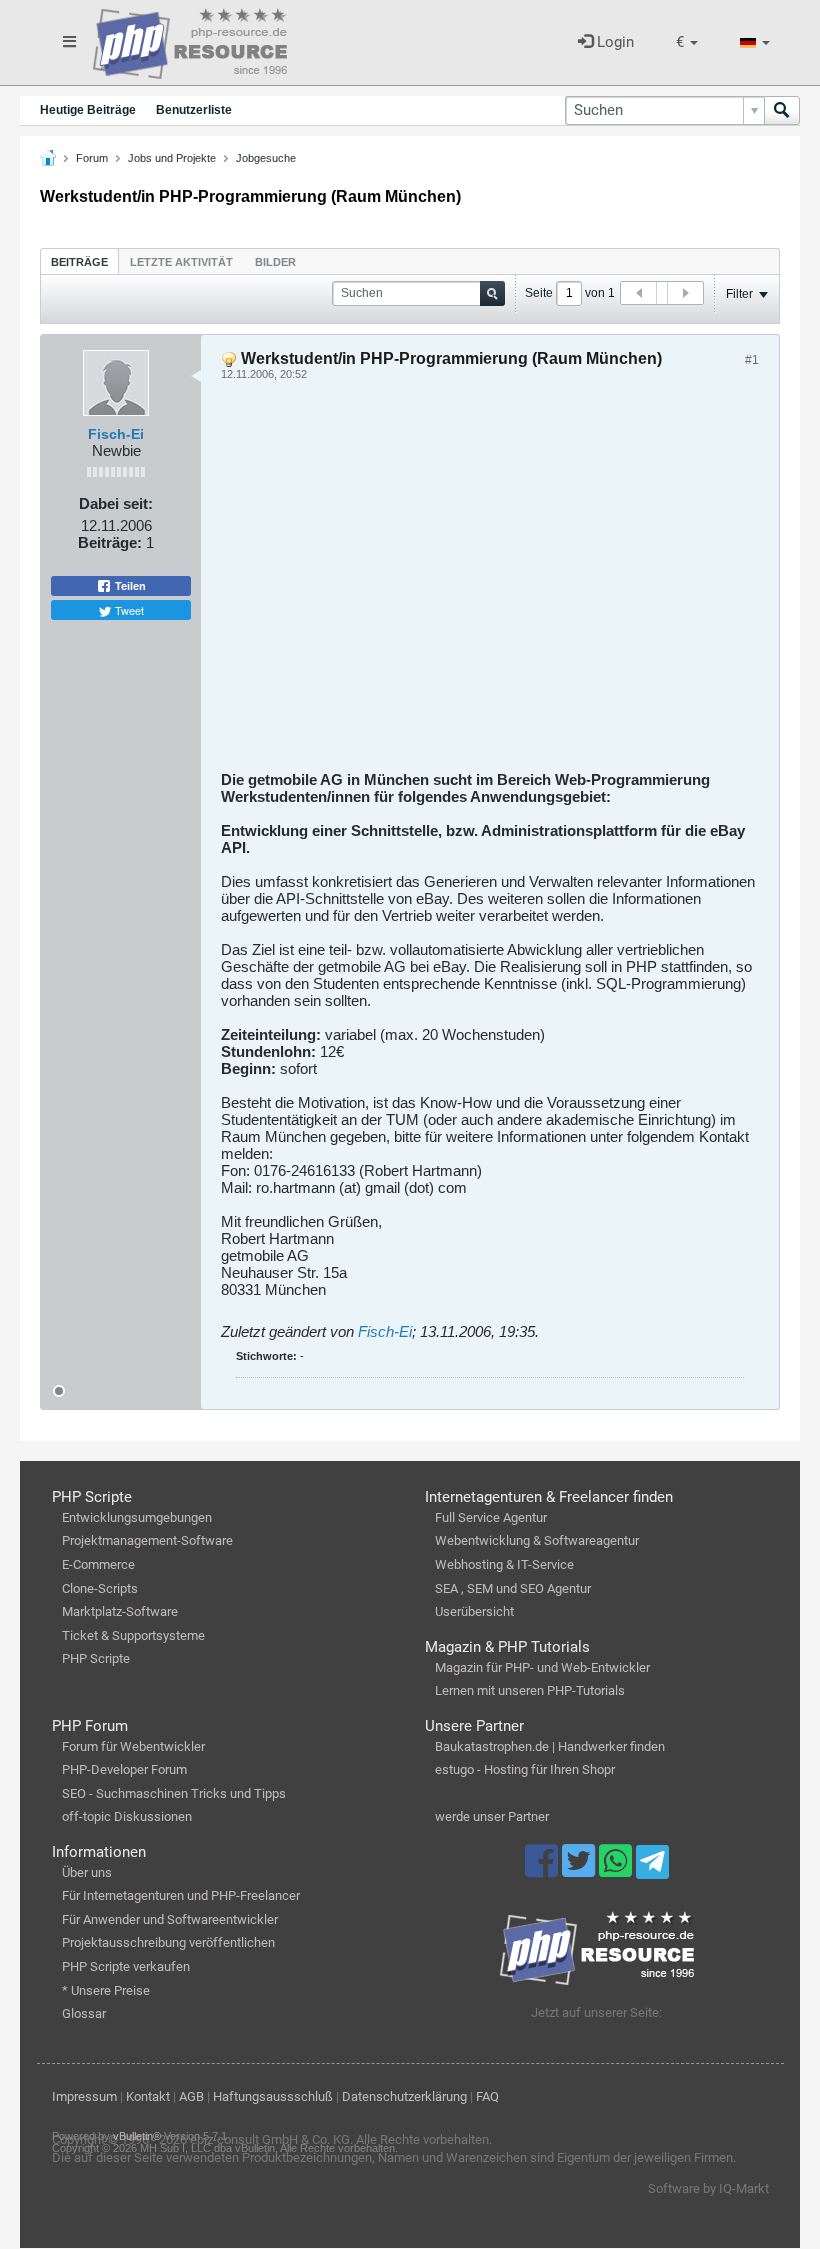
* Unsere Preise (106, 1990)
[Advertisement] (490, 583)
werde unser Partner (492, 1816)
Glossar (84, 2013)
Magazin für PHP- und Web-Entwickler (542, 1667)
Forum (92, 158)
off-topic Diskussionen (127, 1816)
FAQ (487, 2096)
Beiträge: (110, 542)
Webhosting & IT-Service (504, 1564)
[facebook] (543, 1870)
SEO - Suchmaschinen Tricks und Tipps (174, 1793)
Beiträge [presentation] (79, 262)
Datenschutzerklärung (404, 2096)
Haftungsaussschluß (273, 2096)
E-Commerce (98, 1564)
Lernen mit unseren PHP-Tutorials (530, 1690)
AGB (191, 2096)
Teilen (129, 586)
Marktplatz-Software (120, 1611)
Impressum (84, 2096)
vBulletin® (137, 2136)
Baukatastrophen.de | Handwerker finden (550, 1746)
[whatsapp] (617, 1870)
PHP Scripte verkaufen (126, 1966)
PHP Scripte (96, 1658)
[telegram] (652, 1867)
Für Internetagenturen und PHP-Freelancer (181, 1895)
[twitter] (580, 1870)
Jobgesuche (266, 158)
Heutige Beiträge (88, 110)
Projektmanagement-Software (147, 1540)
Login (613, 42)
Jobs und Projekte (172, 158)
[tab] (79, 261)
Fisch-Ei (116, 434)
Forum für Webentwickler (133, 1746)
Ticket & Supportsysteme (133, 1635)
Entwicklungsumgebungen (137, 1517)
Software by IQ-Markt (708, 2188)
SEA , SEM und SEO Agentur (513, 1588)
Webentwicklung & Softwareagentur (537, 1540)
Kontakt (148, 2096)
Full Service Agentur (491, 1517)
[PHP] (190, 40)
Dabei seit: (116, 503)
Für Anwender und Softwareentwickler (170, 1919)
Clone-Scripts (100, 1588)
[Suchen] (782, 110)
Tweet (128, 610)
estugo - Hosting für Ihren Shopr (525, 1769)
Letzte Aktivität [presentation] (181, 262)
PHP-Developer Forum (124, 1769)
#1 (752, 360)
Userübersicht (474, 1611)
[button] (687, 42)
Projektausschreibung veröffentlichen (168, 1942)
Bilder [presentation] (275, 262)
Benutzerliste (194, 110)
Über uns (87, 1872)
